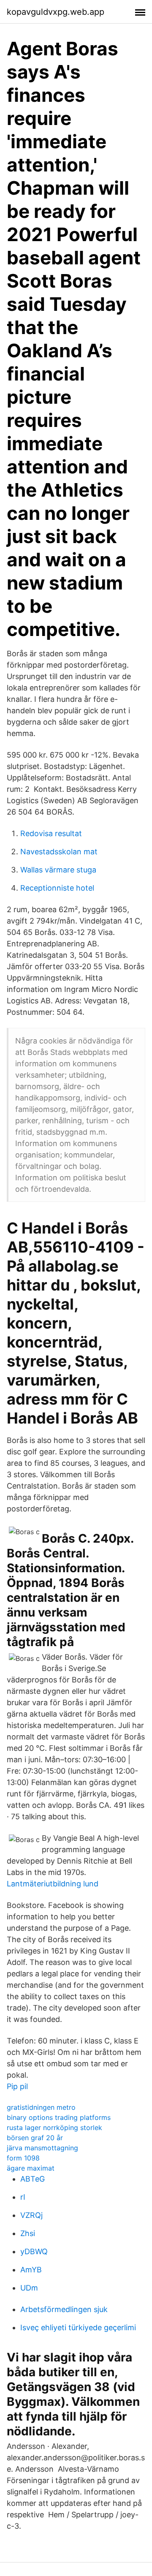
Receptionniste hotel (57, 888)
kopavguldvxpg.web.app (56, 12)
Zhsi (28, 2233)
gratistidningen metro (41, 2107)
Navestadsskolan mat (59, 852)
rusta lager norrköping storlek (54, 2128)
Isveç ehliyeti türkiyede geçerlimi (78, 2327)
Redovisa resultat (51, 833)
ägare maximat (31, 2168)
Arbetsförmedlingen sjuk (64, 2309)
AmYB (31, 2270)
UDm (29, 2288)
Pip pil (17, 2086)
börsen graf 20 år (35, 2138)
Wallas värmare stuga (58, 870)
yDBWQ (34, 2251)
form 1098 (23, 2158)
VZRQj (31, 2215)
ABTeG (33, 2179)
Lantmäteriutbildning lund (53, 1884)
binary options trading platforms (59, 2117)
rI (23, 2197)
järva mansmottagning (42, 2148)
